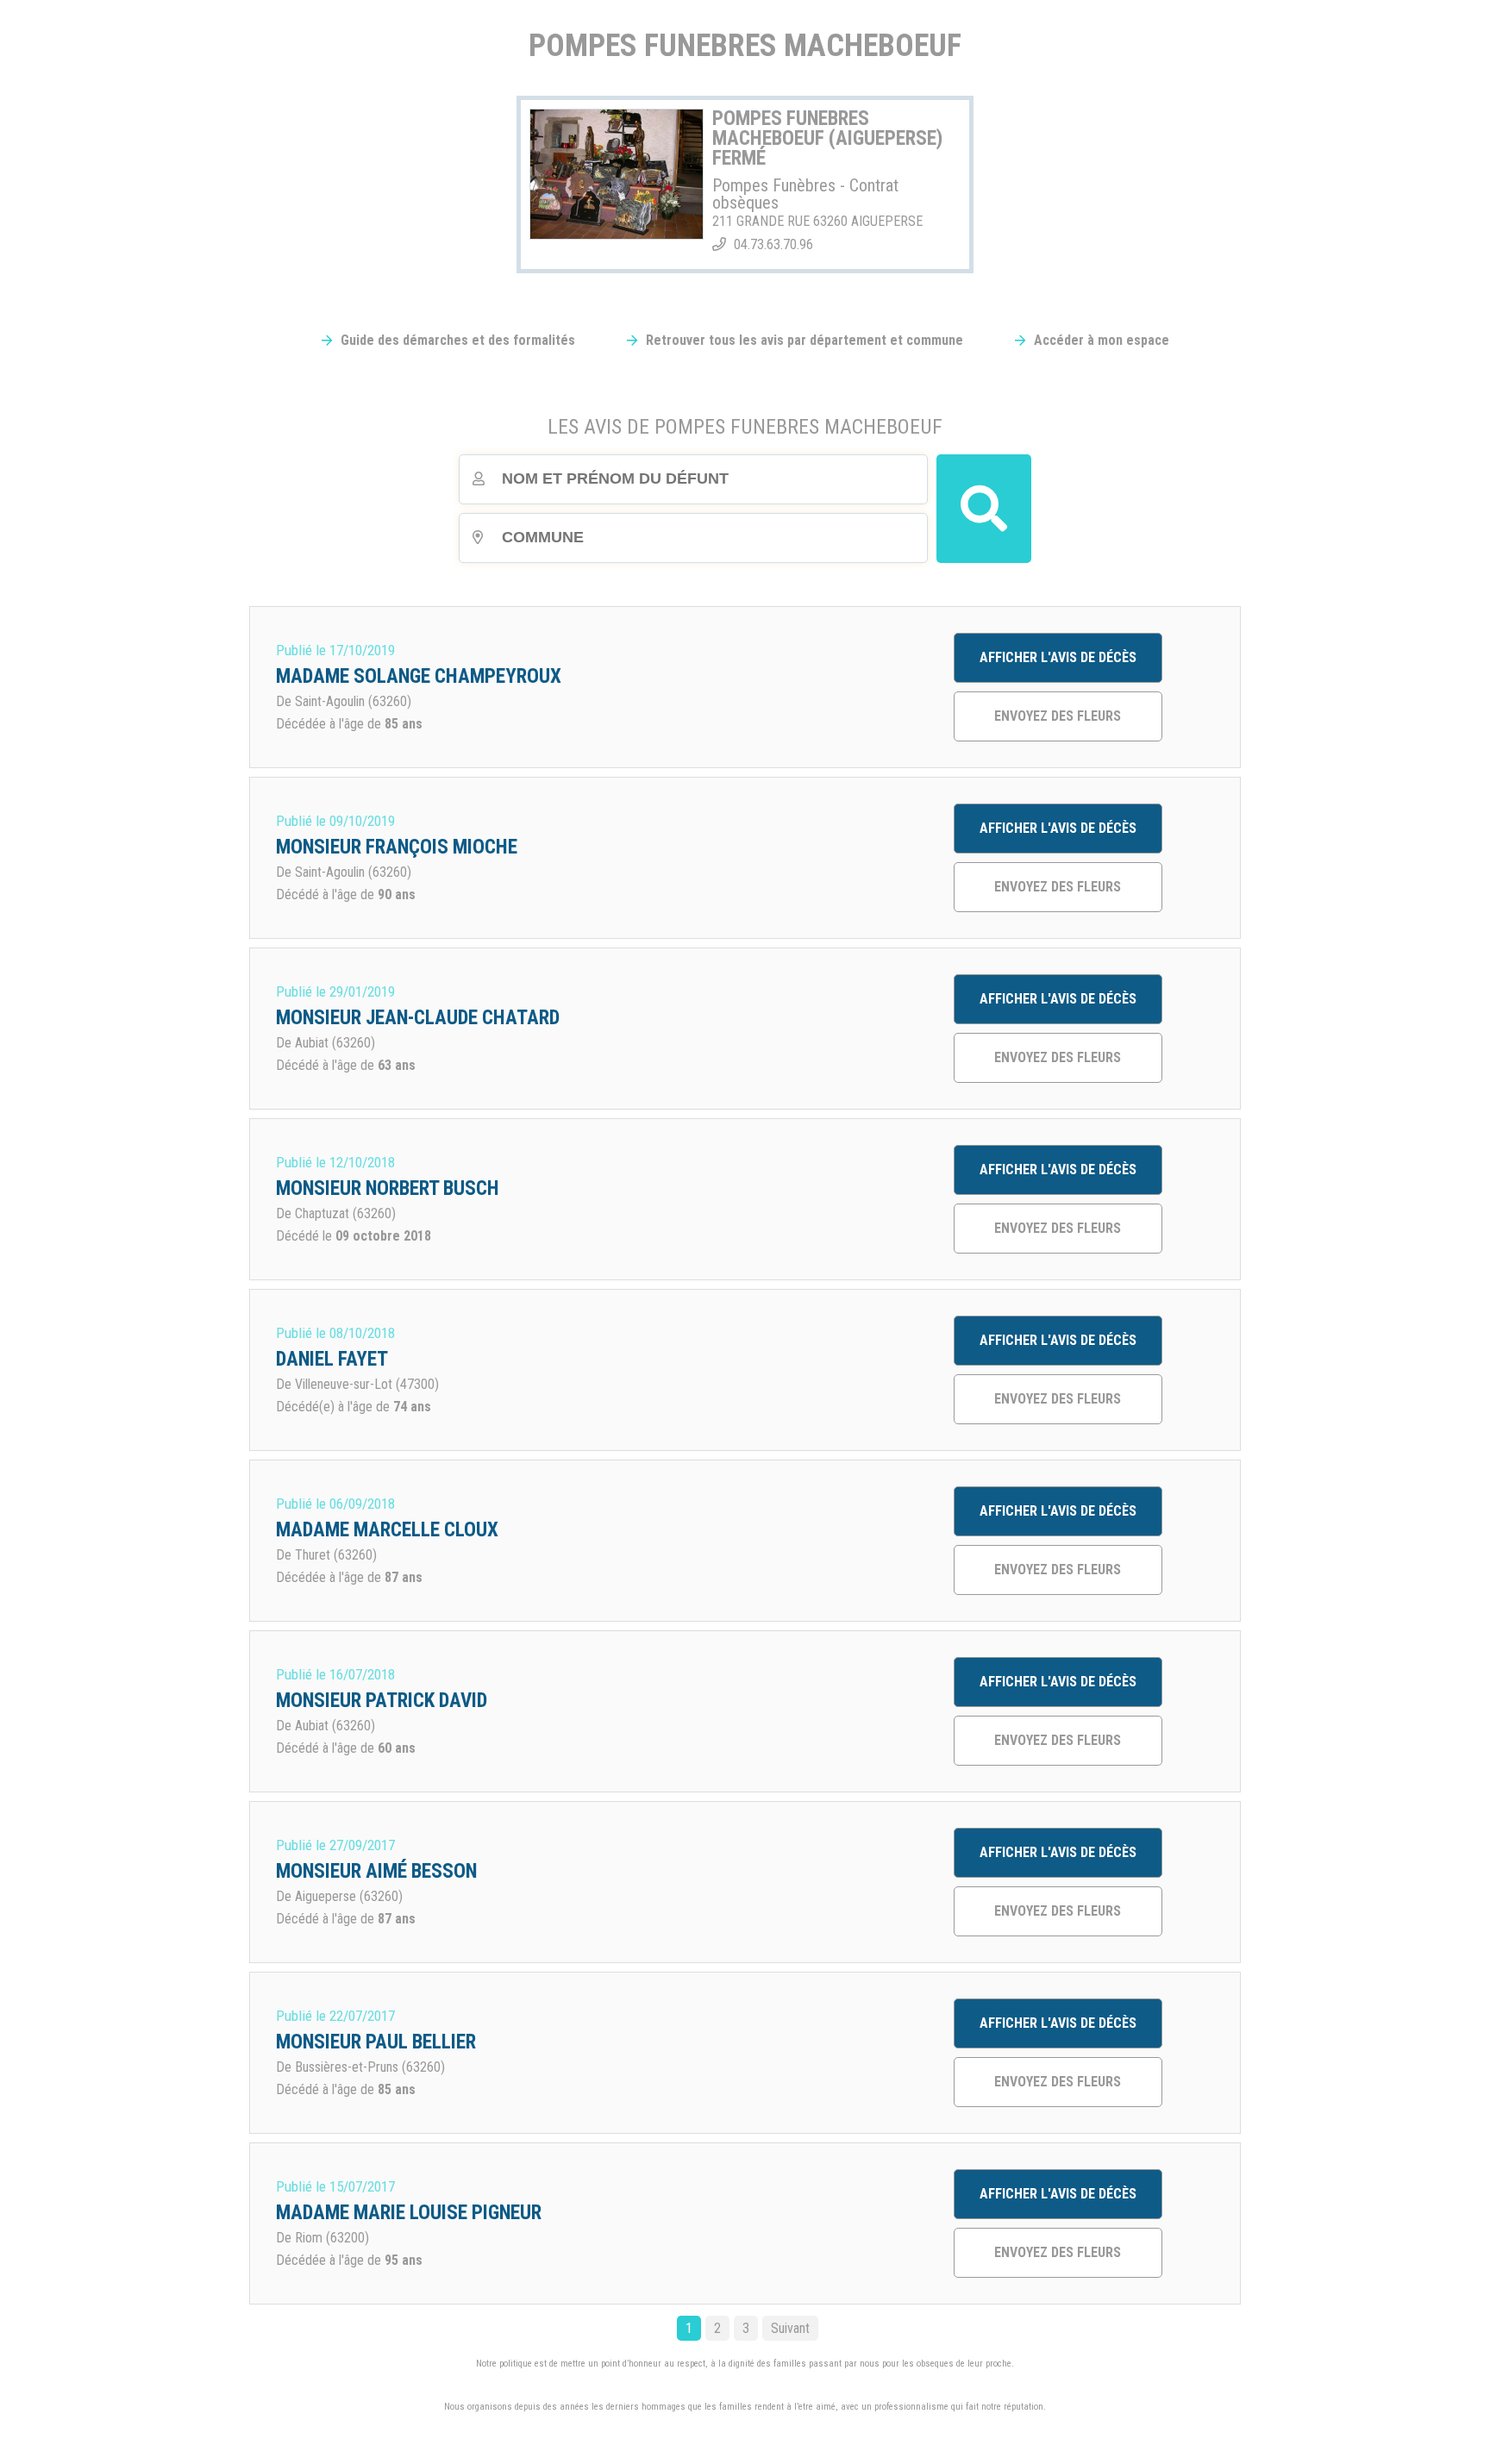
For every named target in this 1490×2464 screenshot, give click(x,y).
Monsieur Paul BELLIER (376, 2042)
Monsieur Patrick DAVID (382, 1701)
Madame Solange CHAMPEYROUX (419, 676)
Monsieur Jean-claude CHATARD (418, 1018)
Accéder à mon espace (1102, 340)
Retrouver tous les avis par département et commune (804, 340)
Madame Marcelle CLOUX (387, 1530)
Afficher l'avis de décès (1058, 657)
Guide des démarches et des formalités (458, 340)
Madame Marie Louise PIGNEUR (409, 2213)
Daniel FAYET (332, 1359)
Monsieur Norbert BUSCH (388, 1188)
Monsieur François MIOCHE (397, 847)
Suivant (790, 2328)
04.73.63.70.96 (773, 244)
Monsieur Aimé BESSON (376, 1871)
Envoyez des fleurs (1058, 716)
